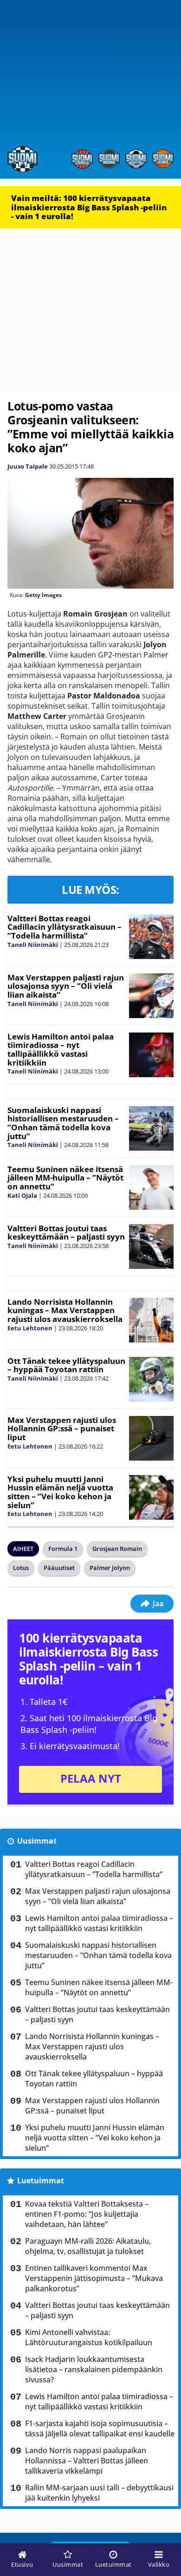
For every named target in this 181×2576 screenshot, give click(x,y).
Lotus (21, 1568)
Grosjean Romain (117, 1549)
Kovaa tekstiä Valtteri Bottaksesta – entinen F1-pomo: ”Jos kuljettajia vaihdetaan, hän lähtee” (87, 2214)
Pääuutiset (59, 1568)
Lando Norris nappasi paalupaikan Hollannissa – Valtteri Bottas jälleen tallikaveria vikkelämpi (87, 2461)
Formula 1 (63, 1549)
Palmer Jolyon (110, 1568)
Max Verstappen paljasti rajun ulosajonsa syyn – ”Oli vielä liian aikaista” (66, 986)
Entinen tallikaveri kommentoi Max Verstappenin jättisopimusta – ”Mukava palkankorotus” (94, 2278)
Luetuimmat (41, 2180)
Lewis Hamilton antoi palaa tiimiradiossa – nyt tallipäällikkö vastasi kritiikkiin (61, 1050)
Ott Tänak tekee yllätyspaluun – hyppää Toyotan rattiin (66, 1365)
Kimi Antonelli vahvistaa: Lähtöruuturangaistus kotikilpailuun (89, 2337)
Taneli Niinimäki (33, 945)
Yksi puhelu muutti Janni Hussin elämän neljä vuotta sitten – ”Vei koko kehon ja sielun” (60, 1492)
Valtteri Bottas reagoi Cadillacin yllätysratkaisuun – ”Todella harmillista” (65, 927)
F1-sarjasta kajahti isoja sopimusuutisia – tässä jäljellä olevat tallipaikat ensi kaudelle (100, 2428)
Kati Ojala (22, 1195)
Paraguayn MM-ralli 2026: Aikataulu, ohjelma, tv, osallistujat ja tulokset (88, 2246)
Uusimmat (37, 1841)
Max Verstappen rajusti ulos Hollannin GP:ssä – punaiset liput (62, 1429)
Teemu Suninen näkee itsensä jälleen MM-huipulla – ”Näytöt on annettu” (65, 1178)
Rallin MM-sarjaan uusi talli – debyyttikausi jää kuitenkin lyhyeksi (99, 2493)
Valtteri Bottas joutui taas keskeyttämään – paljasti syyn (66, 1233)
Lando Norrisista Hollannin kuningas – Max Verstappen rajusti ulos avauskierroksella (65, 1310)
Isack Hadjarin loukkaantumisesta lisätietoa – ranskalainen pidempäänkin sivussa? (94, 2369)
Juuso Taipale (28, 466)
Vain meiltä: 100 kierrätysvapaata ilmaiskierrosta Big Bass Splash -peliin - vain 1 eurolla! (89, 207)
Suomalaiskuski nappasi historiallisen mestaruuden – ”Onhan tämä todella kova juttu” (63, 1123)
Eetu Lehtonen (30, 1328)
